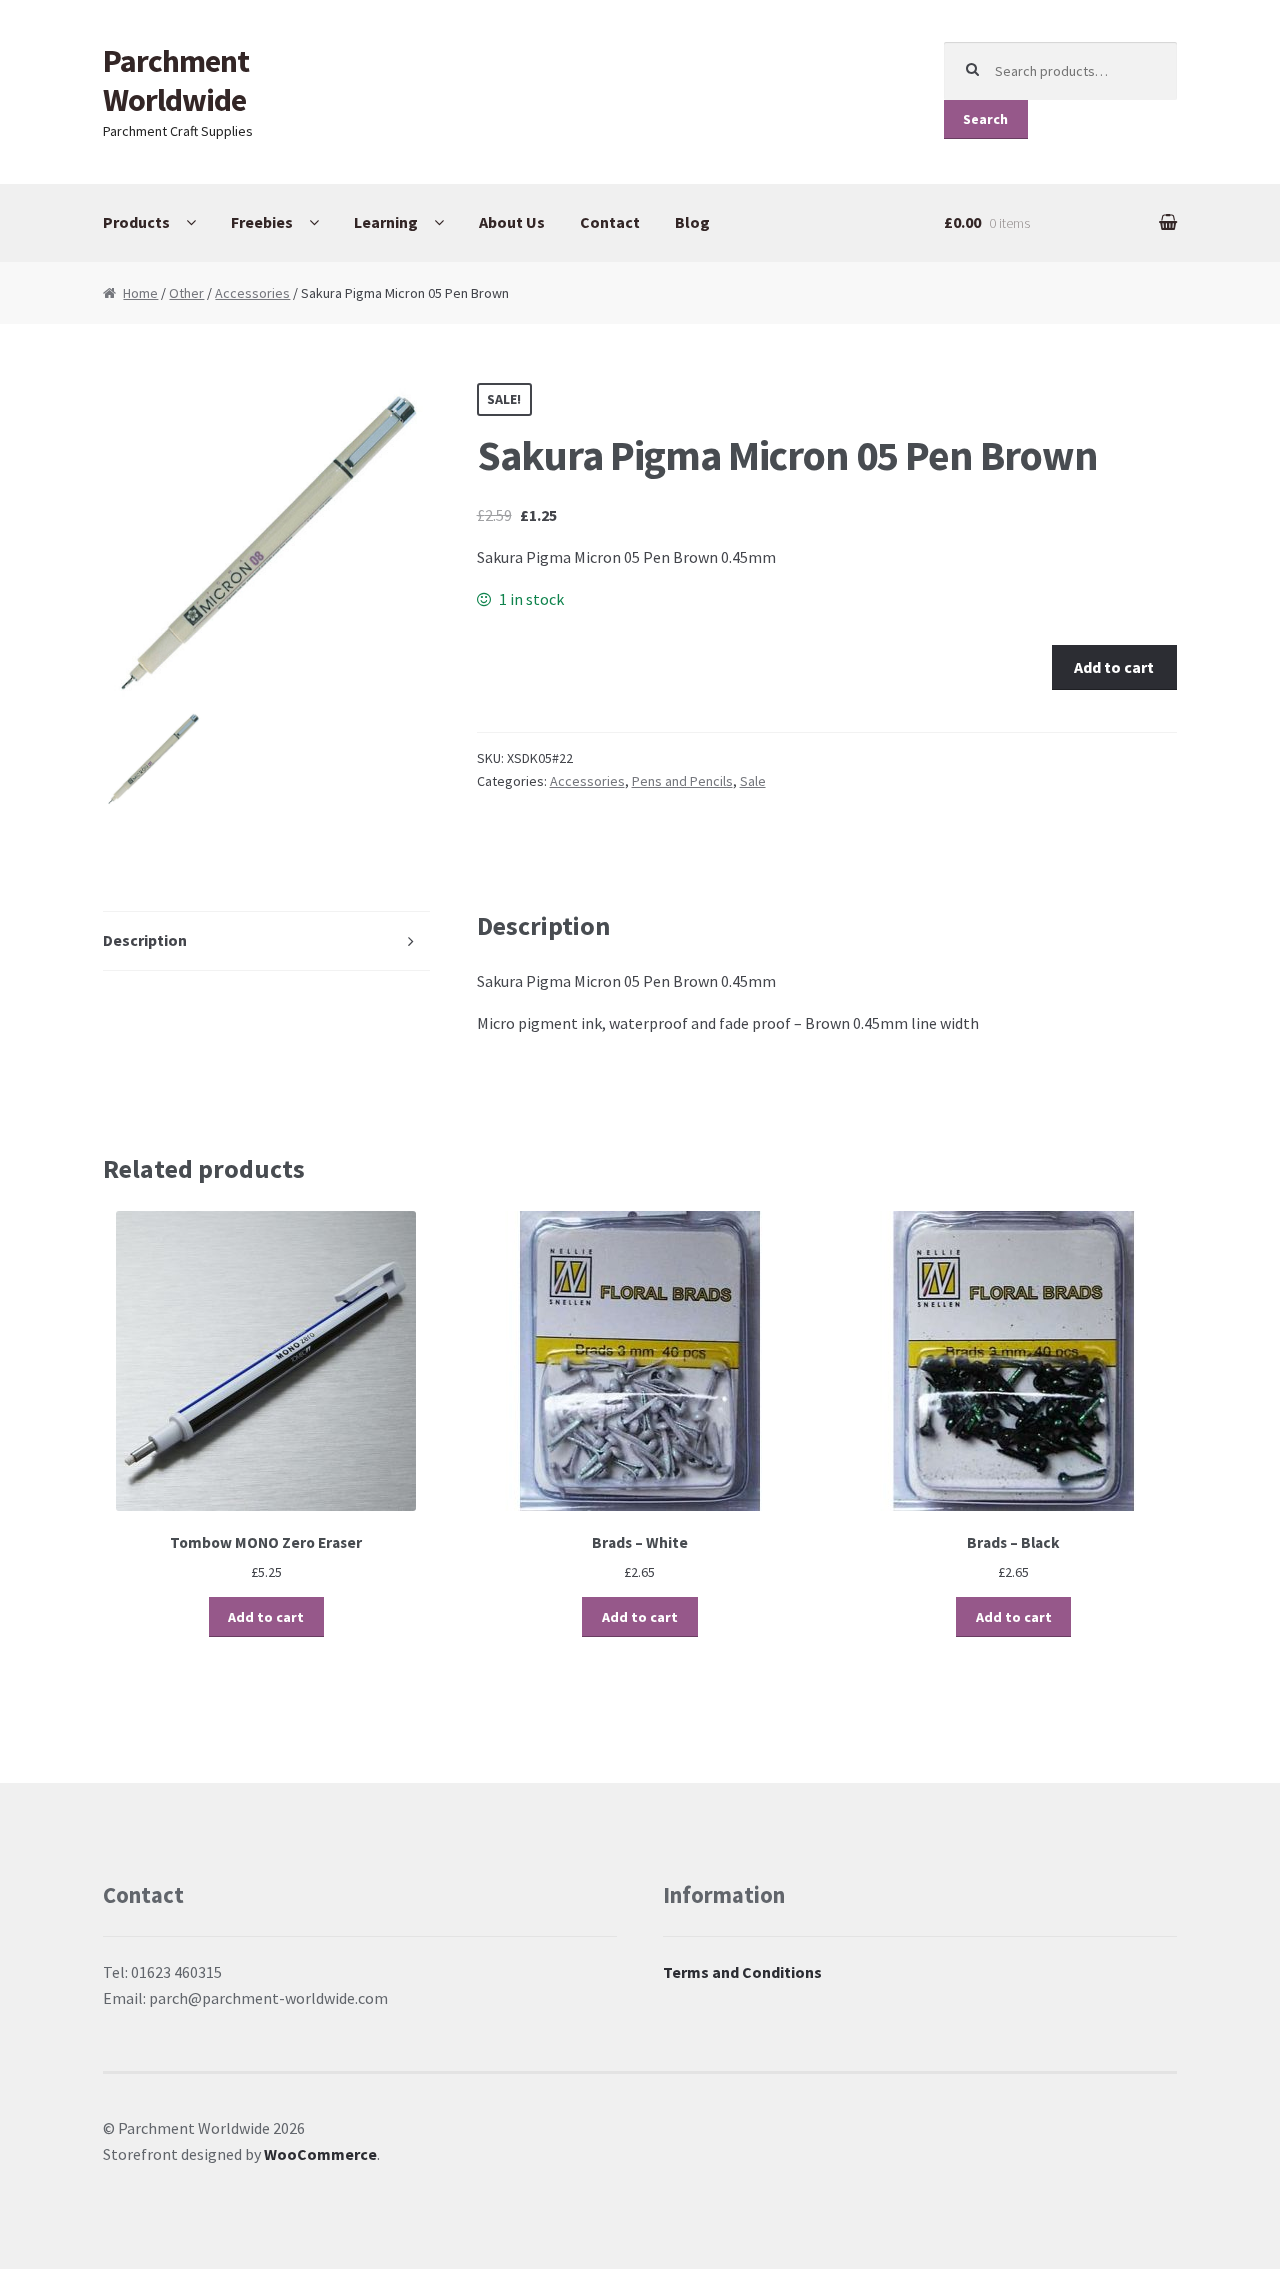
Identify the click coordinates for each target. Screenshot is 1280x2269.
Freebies (262, 222)
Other (186, 293)
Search (985, 119)
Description (145, 940)
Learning (386, 222)
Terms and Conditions (742, 1972)
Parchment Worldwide (176, 80)
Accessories (252, 293)
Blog (692, 222)
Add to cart (1114, 667)
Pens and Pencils (682, 781)
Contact (610, 222)
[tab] (266, 941)
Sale (753, 781)
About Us (512, 222)
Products (136, 222)
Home (140, 293)
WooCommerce (320, 2154)
